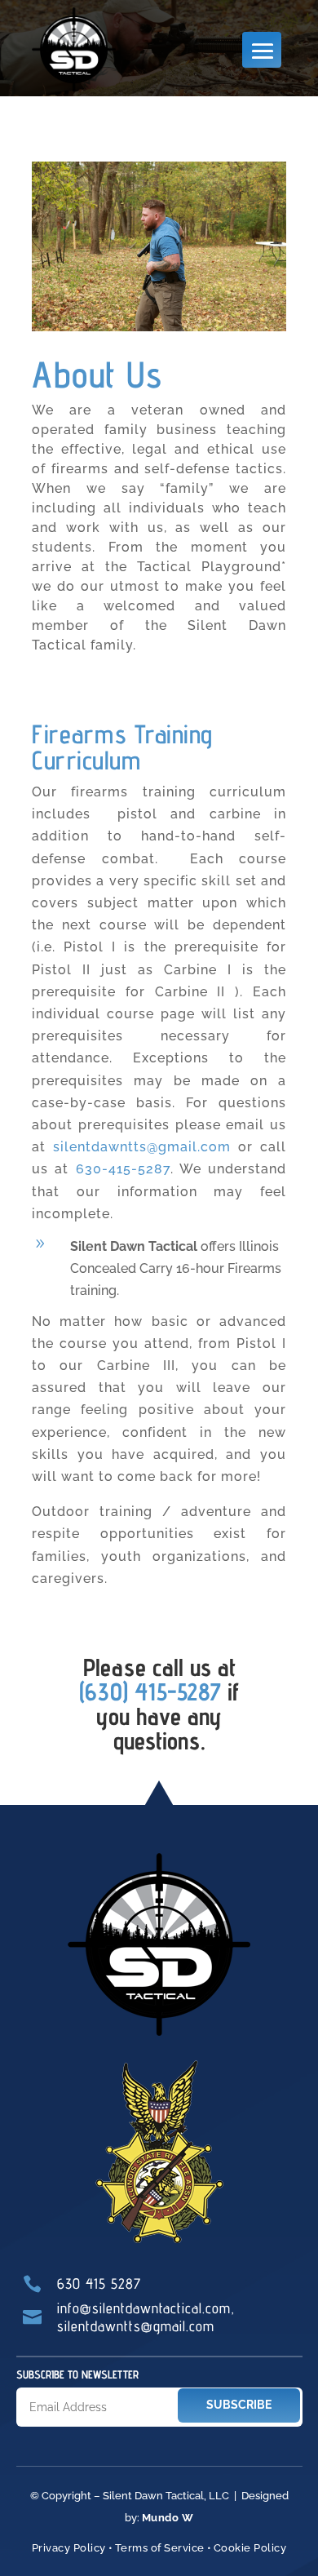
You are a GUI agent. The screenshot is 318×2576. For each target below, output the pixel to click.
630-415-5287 (123, 1169)
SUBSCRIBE (239, 2405)
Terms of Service (160, 2548)
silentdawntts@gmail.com (142, 1147)
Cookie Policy (250, 2548)
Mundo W (168, 2518)
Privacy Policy (69, 2548)
